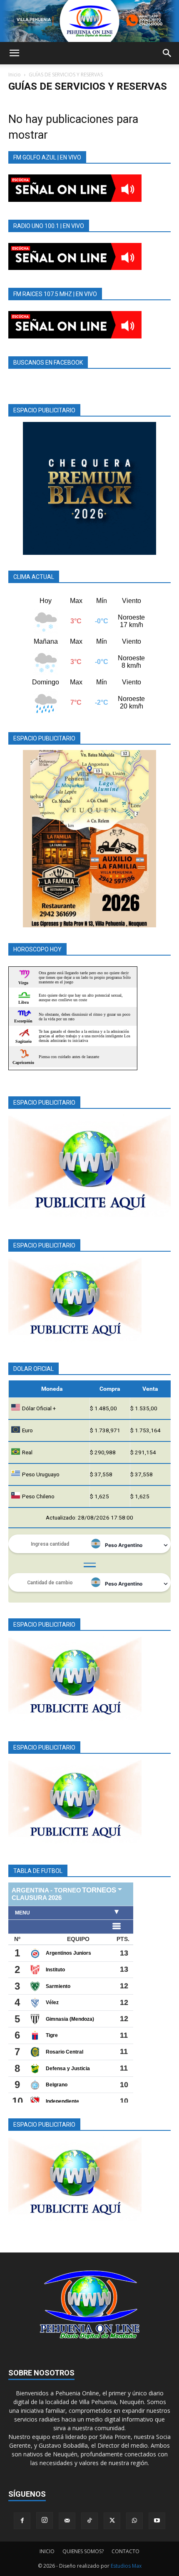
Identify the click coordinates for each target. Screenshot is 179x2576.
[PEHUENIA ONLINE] (89, 21)
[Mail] (67, 2521)
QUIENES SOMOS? (83, 2551)
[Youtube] (157, 2521)
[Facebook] (22, 2521)
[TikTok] (89, 2521)
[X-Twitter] (112, 2521)
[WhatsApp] (134, 2521)
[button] (14, 53)
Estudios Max (126, 2566)
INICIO (47, 2551)
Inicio (15, 75)
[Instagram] (45, 2520)
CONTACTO (126, 2551)
